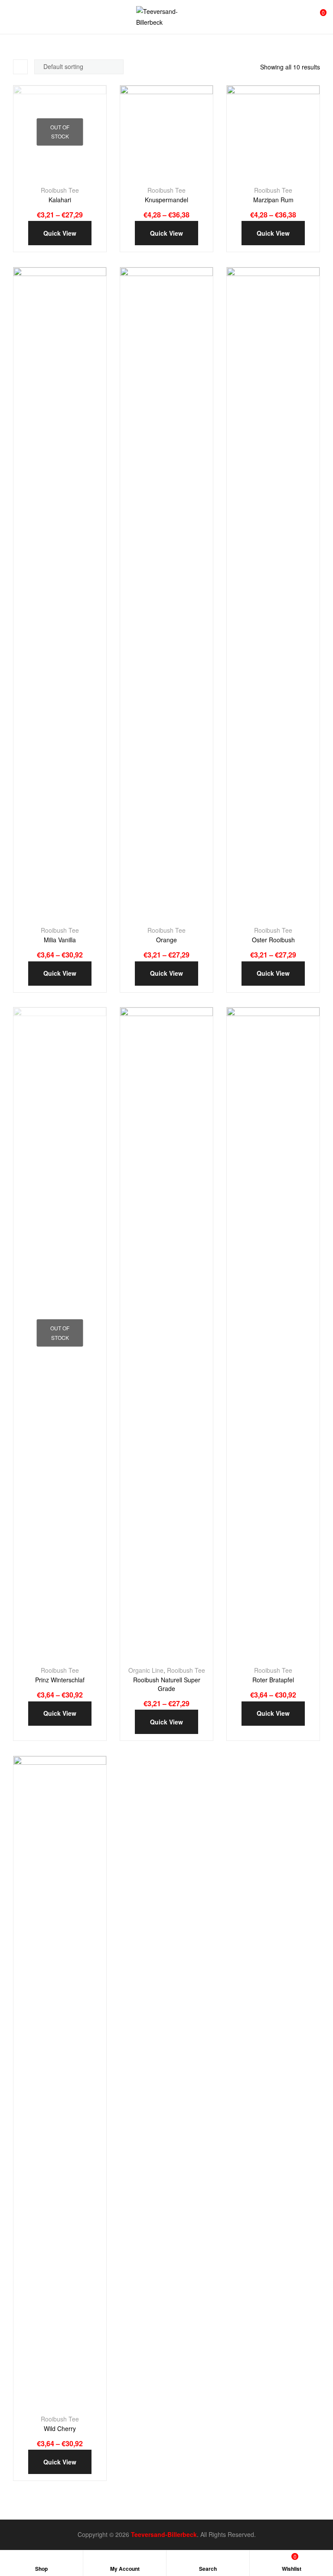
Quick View (89, 175)
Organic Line (146, 1670)
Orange (166, 940)
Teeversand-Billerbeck (164, 2534)
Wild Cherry (60, 2429)
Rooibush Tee (60, 190)
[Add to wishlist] (52, 175)
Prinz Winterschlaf (60, 1680)
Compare (72, 175)
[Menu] (10, 17)
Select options (33, 175)
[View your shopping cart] (317, 17)
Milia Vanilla (60, 940)
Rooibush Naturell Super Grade (167, 1684)
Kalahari (60, 200)
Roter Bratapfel (273, 1680)
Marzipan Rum (273, 200)
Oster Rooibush (273, 940)
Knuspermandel (166, 200)
